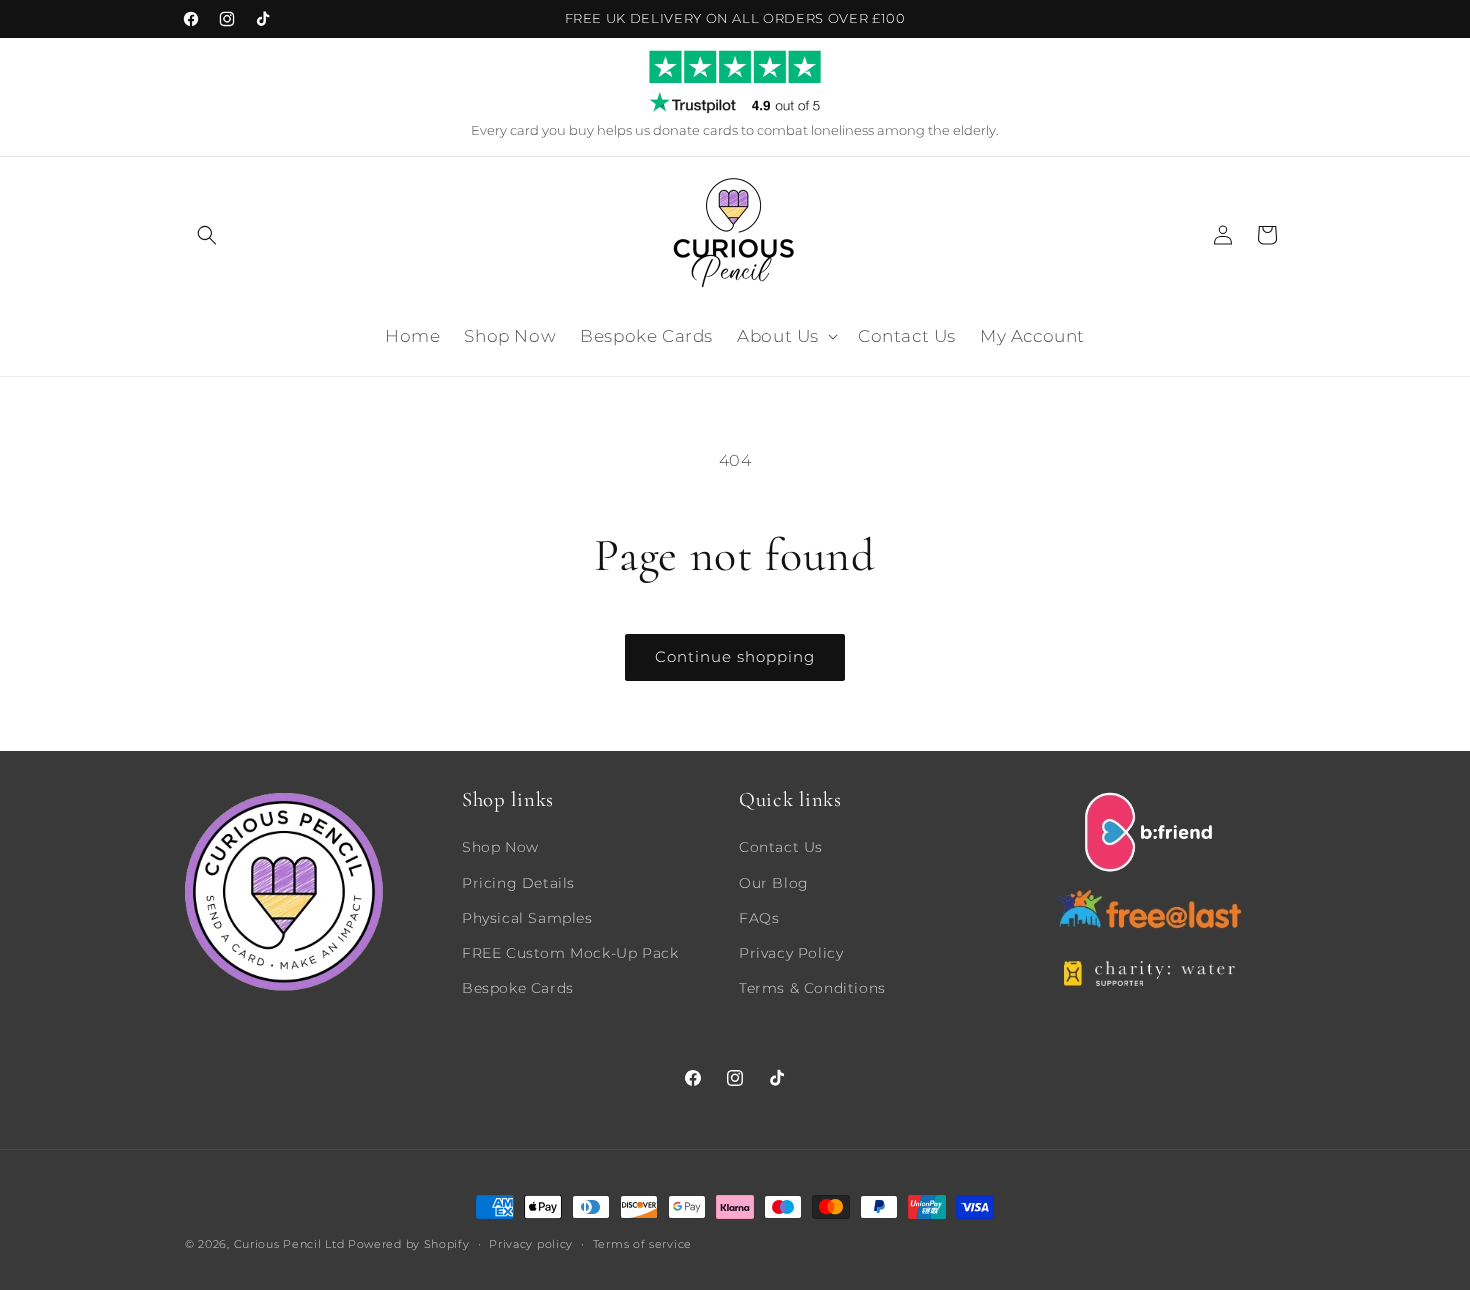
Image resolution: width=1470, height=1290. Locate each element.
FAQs (759, 917)
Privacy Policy (791, 952)
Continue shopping (735, 656)
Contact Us (781, 847)
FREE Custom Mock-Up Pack (570, 952)
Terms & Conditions (812, 987)
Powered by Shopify (409, 1244)
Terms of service (642, 1243)
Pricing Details (518, 882)
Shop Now (500, 847)
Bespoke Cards (518, 987)
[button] (207, 235)
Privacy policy (531, 1243)
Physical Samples (527, 917)
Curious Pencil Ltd (289, 1244)
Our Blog (774, 882)
